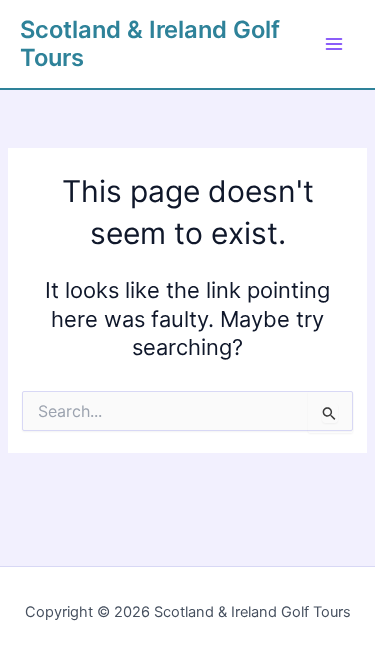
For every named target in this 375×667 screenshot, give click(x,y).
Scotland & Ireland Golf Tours (150, 43)
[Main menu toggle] (334, 44)
